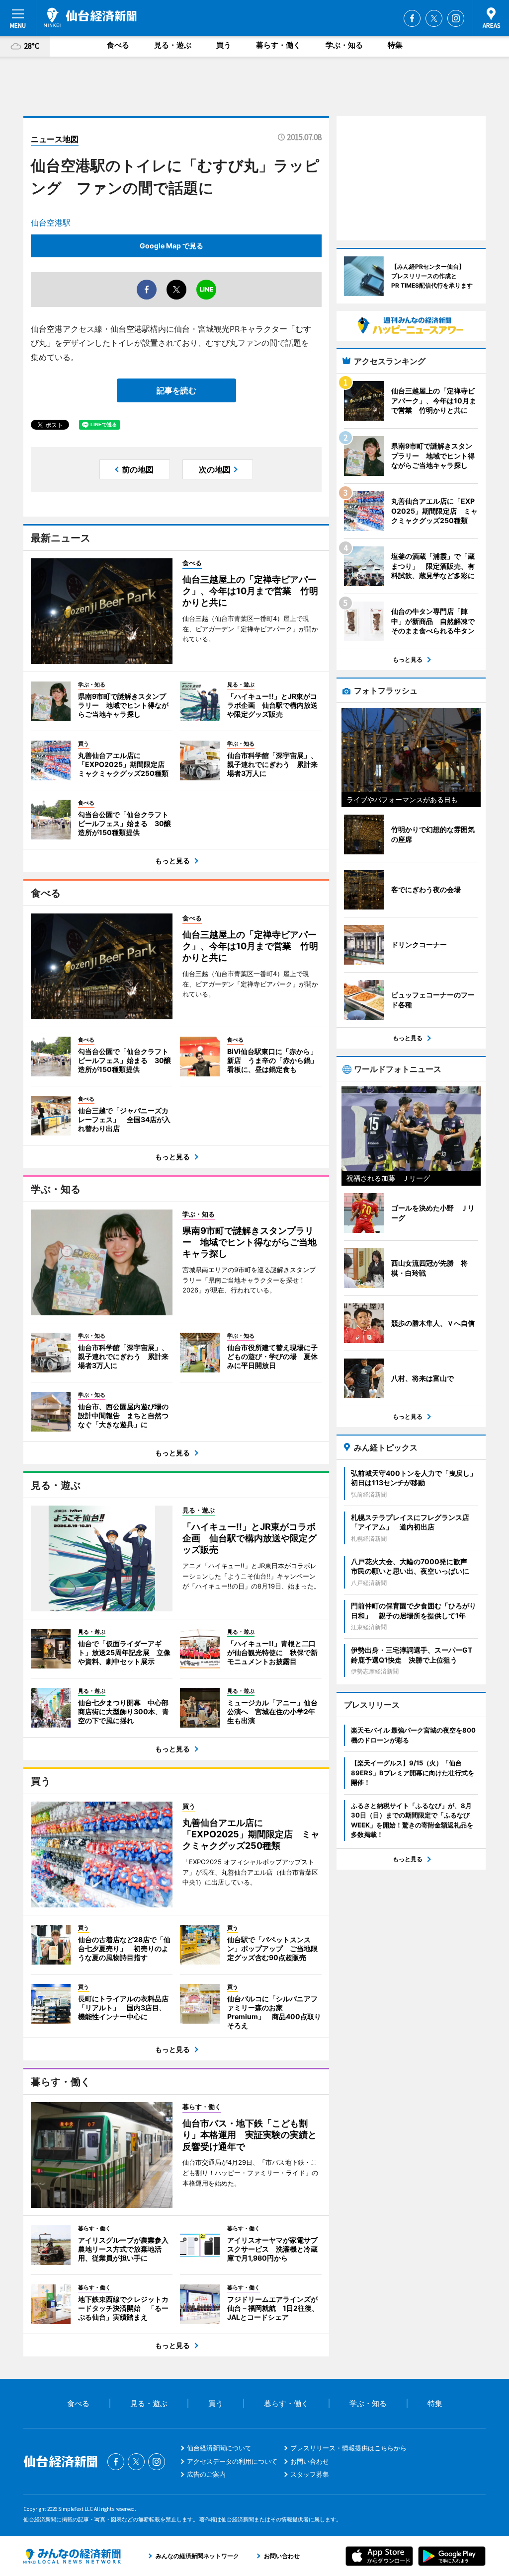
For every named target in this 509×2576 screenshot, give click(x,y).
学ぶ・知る (344, 45)
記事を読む (176, 390)
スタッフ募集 (310, 2474)
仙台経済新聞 (90, 17)
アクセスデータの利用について (232, 2461)
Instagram (456, 18)
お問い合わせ (310, 2461)
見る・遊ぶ (173, 45)
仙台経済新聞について (219, 2448)
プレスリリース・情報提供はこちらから (348, 2448)
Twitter (434, 18)
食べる (118, 45)
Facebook (412, 18)
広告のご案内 (206, 2474)
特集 (395, 45)
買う (224, 45)
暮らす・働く (278, 45)
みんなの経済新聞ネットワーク (72, 2556)
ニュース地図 (55, 139)
